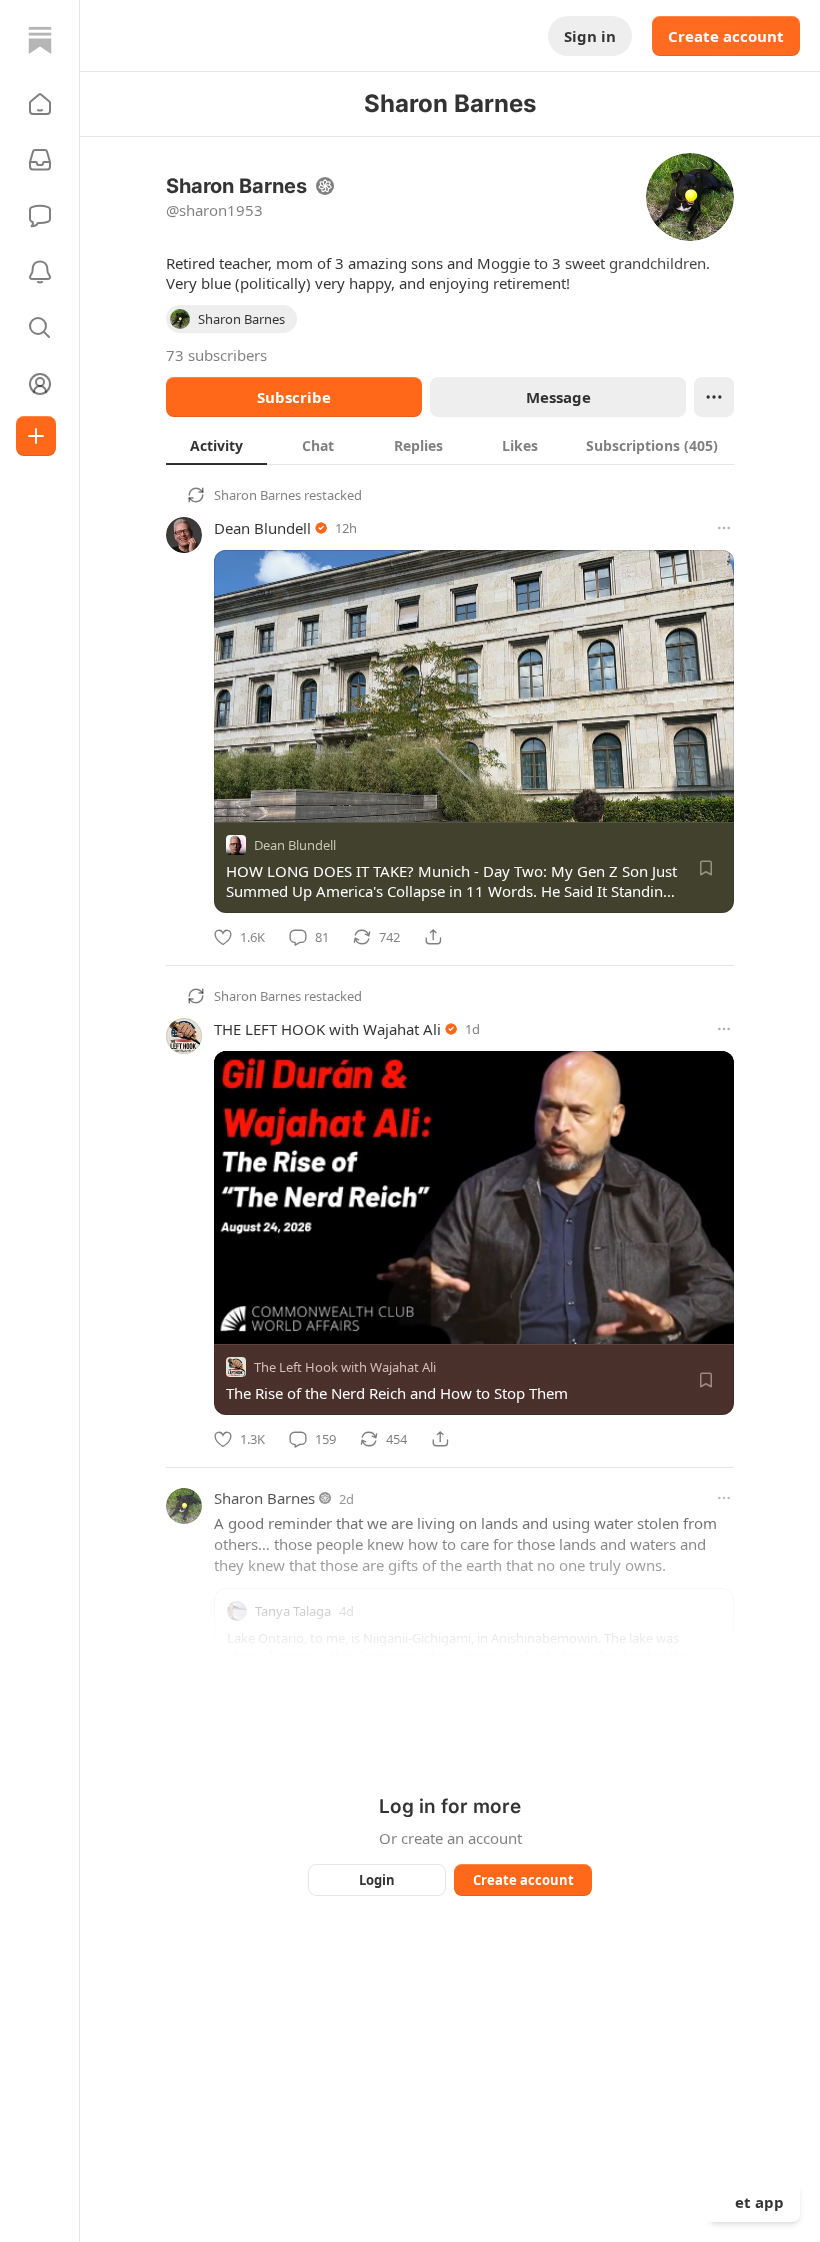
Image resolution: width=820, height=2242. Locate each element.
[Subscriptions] (40, 160)
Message (558, 397)
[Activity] (40, 272)
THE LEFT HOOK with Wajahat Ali (327, 1029)
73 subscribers (216, 355)
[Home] (40, 40)
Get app (754, 2202)
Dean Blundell (262, 528)
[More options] (724, 528)
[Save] (706, 868)
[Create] (36, 436)
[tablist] (450, 445)
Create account (726, 36)
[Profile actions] (714, 397)
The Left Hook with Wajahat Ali (345, 1367)
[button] (40, 104)
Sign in (590, 36)
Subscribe (294, 397)
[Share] (433, 937)
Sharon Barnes (257, 495)
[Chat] (40, 216)
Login (377, 1880)
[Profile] (40, 384)
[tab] (216, 445)
